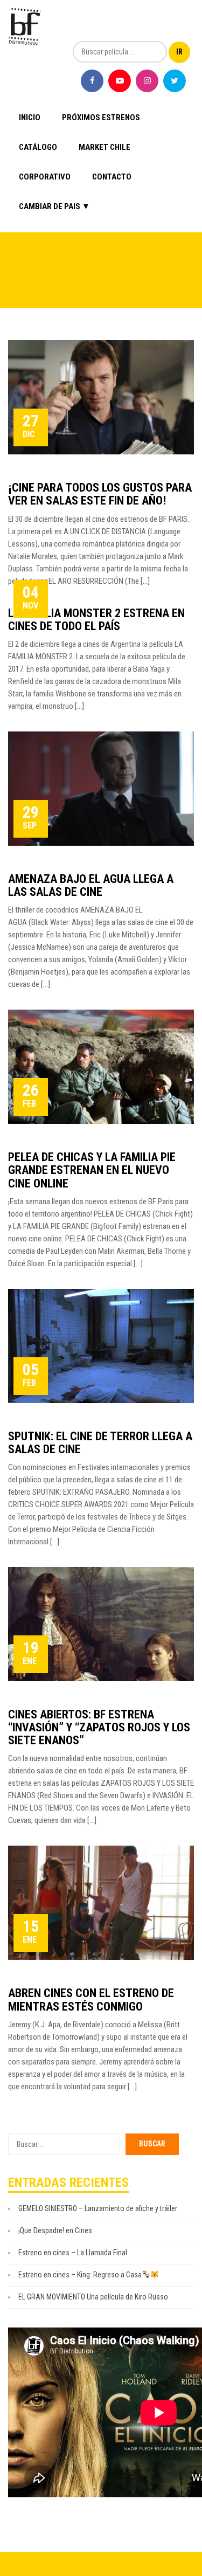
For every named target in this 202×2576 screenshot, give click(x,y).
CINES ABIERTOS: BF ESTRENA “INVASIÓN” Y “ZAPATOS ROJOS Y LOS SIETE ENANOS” (99, 1727)
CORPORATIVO (45, 177)
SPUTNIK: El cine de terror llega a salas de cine (100, 1443)
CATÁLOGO (38, 147)
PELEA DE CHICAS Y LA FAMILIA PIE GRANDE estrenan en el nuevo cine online (92, 1170)
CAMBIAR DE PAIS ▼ (54, 206)
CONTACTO (112, 177)
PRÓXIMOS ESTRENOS (101, 118)
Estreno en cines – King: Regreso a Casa (80, 2275)
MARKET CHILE (105, 147)
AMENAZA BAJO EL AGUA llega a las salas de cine (91, 885)
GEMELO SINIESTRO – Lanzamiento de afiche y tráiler (98, 2208)
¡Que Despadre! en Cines (55, 2230)
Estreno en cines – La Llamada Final (73, 2253)
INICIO (30, 118)
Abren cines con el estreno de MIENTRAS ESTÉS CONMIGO (91, 2000)
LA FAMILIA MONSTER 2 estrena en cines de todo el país (96, 620)
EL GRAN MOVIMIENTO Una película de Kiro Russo (93, 2297)
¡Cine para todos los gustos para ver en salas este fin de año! (100, 494)
